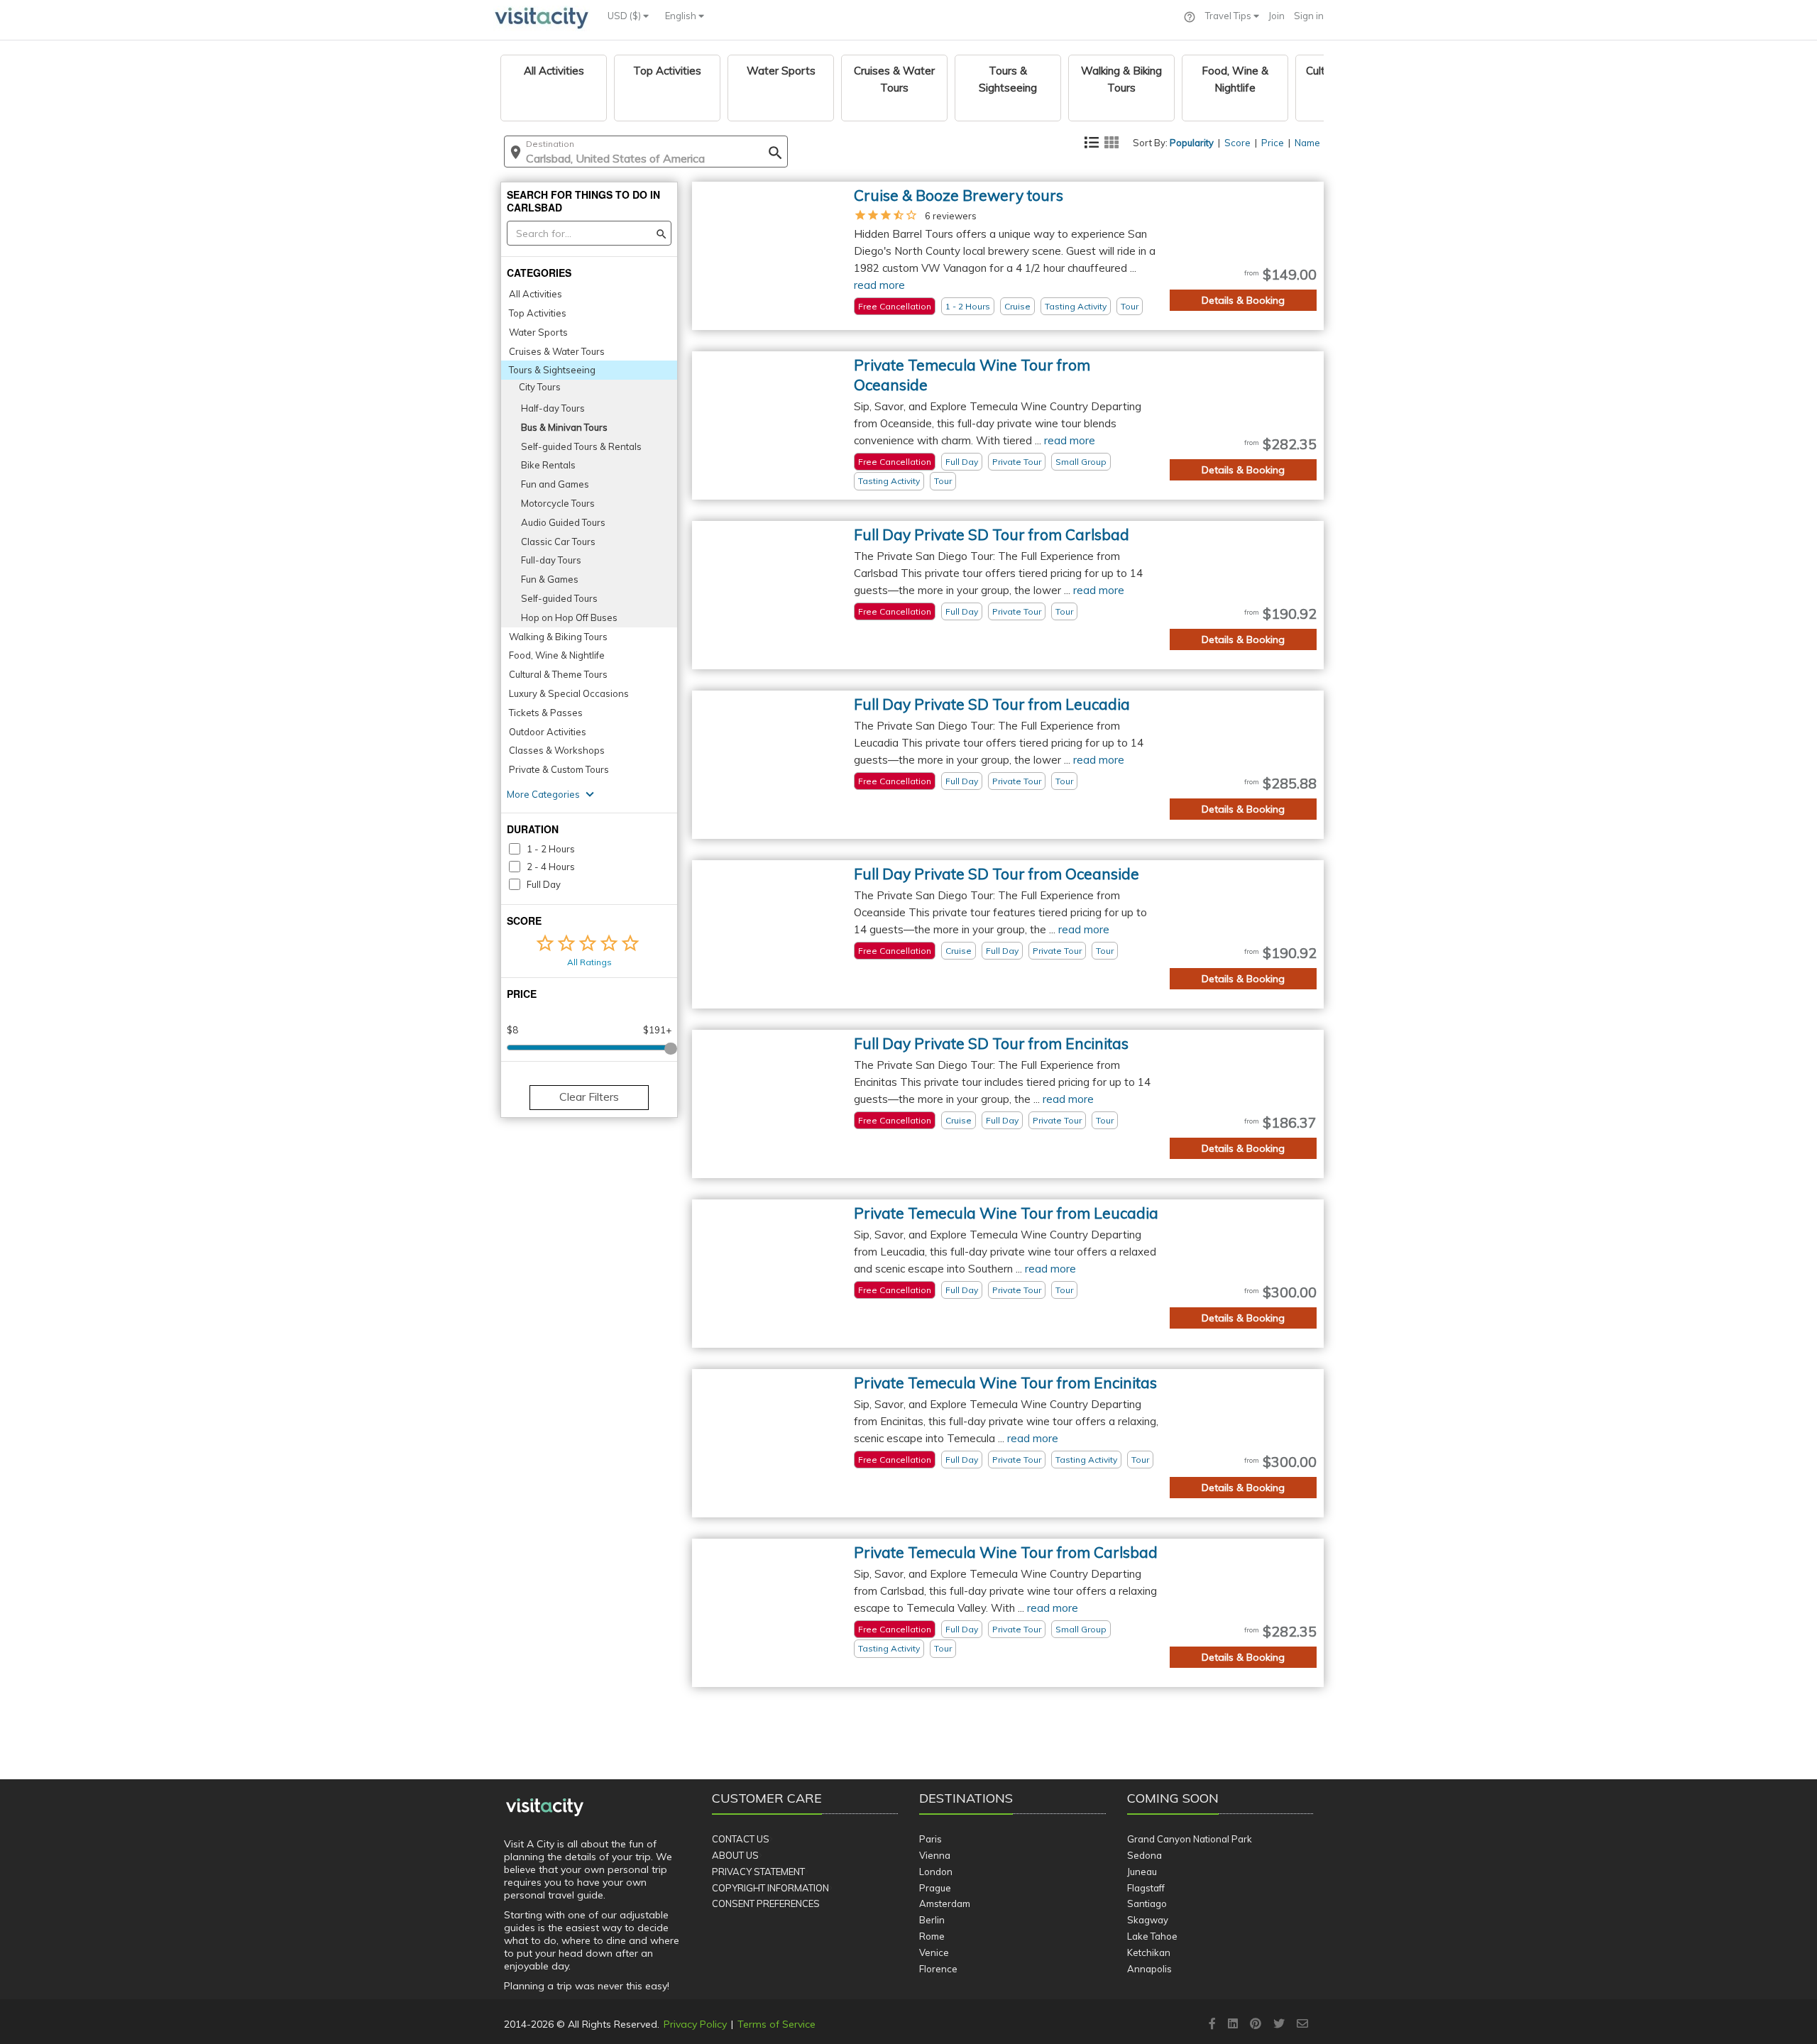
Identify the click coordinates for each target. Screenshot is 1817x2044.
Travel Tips (1229, 16)
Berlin (932, 1920)
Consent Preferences (766, 1903)
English (682, 16)
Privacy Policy (695, 2024)
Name (1307, 143)
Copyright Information (770, 1888)
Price (1273, 143)
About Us (735, 1855)
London (936, 1872)
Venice (934, 1952)
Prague (935, 1888)
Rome (932, 1936)
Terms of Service (776, 2024)
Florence (938, 1969)
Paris (931, 1839)
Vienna (935, 1855)
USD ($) (625, 16)
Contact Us (741, 1839)
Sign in (1309, 16)
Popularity (1192, 143)
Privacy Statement (758, 1872)
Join (1277, 16)
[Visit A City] (545, 1808)
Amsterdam (945, 1903)
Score (1237, 143)
